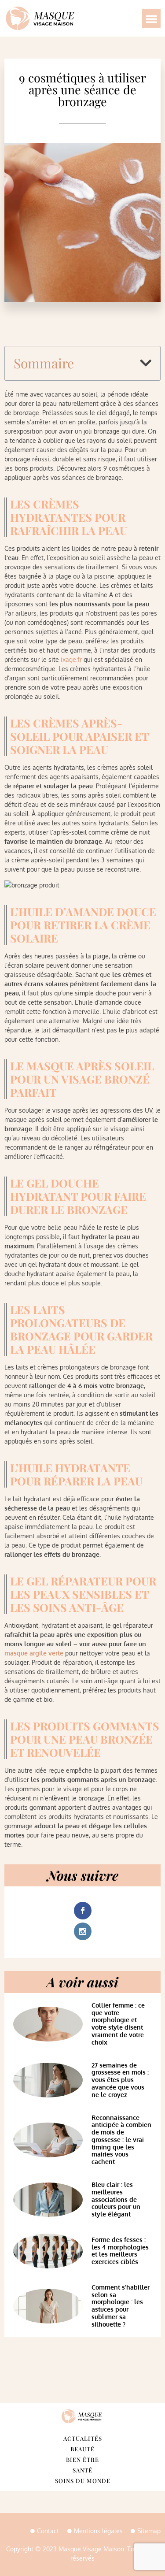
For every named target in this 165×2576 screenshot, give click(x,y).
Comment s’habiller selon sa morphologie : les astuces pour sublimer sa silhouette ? (121, 2306)
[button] (151, 19)
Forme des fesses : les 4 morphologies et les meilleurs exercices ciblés (120, 2251)
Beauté (82, 2449)
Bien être (82, 2459)
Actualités (83, 2438)
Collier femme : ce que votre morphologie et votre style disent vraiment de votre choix (118, 2024)
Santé (82, 2470)
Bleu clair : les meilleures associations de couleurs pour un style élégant (116, 2199)
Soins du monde (83, 2481)
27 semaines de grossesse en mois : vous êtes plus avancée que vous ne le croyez (120, 2080)
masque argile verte (34, 1653)
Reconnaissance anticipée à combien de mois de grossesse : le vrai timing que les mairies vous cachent (121, 2140)
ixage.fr (71, 659)
